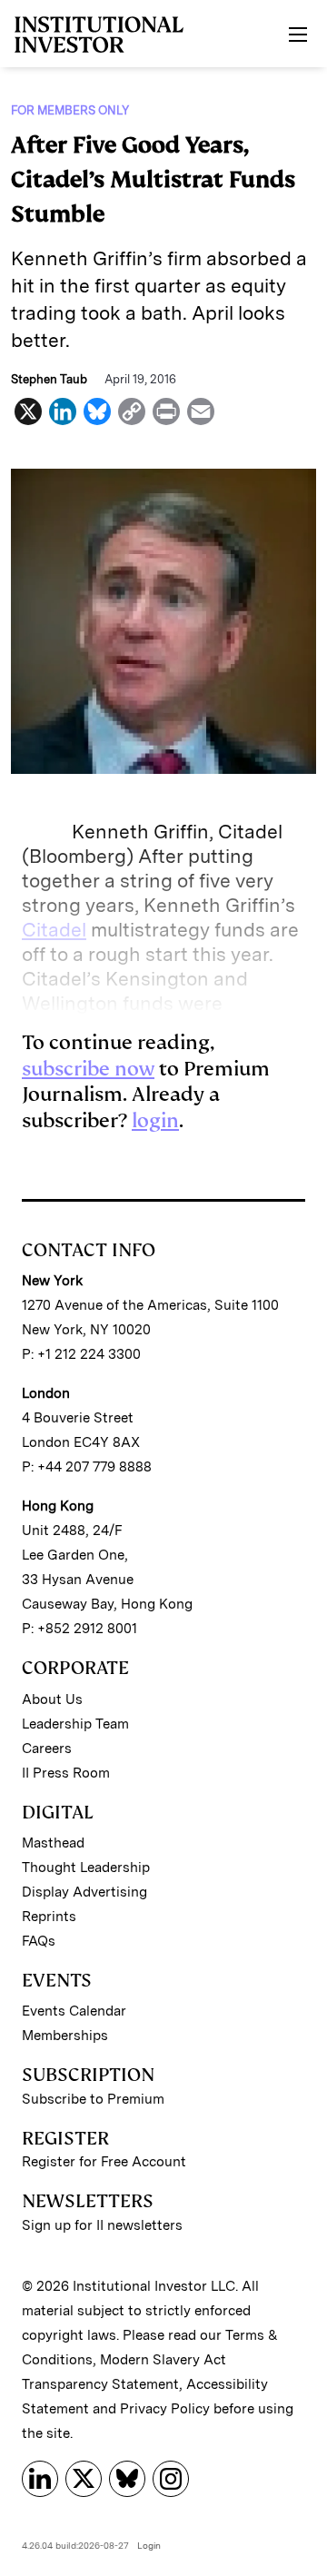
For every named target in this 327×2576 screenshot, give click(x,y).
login (155, 1120)
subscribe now (88, 1069)
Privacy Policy (165, 2409)
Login (149, 2545)
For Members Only (70, 110)
